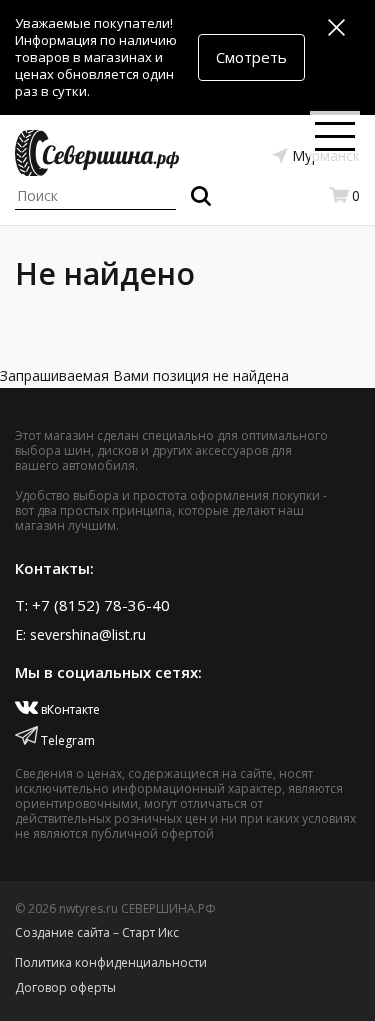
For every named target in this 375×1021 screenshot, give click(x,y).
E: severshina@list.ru (80, 634)
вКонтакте (69, 709)
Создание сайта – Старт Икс (97, 932)
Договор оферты (65, 987)
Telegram (66, 740)
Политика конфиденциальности (111, 962)
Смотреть (251, 57)
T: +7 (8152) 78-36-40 (92, 605)
